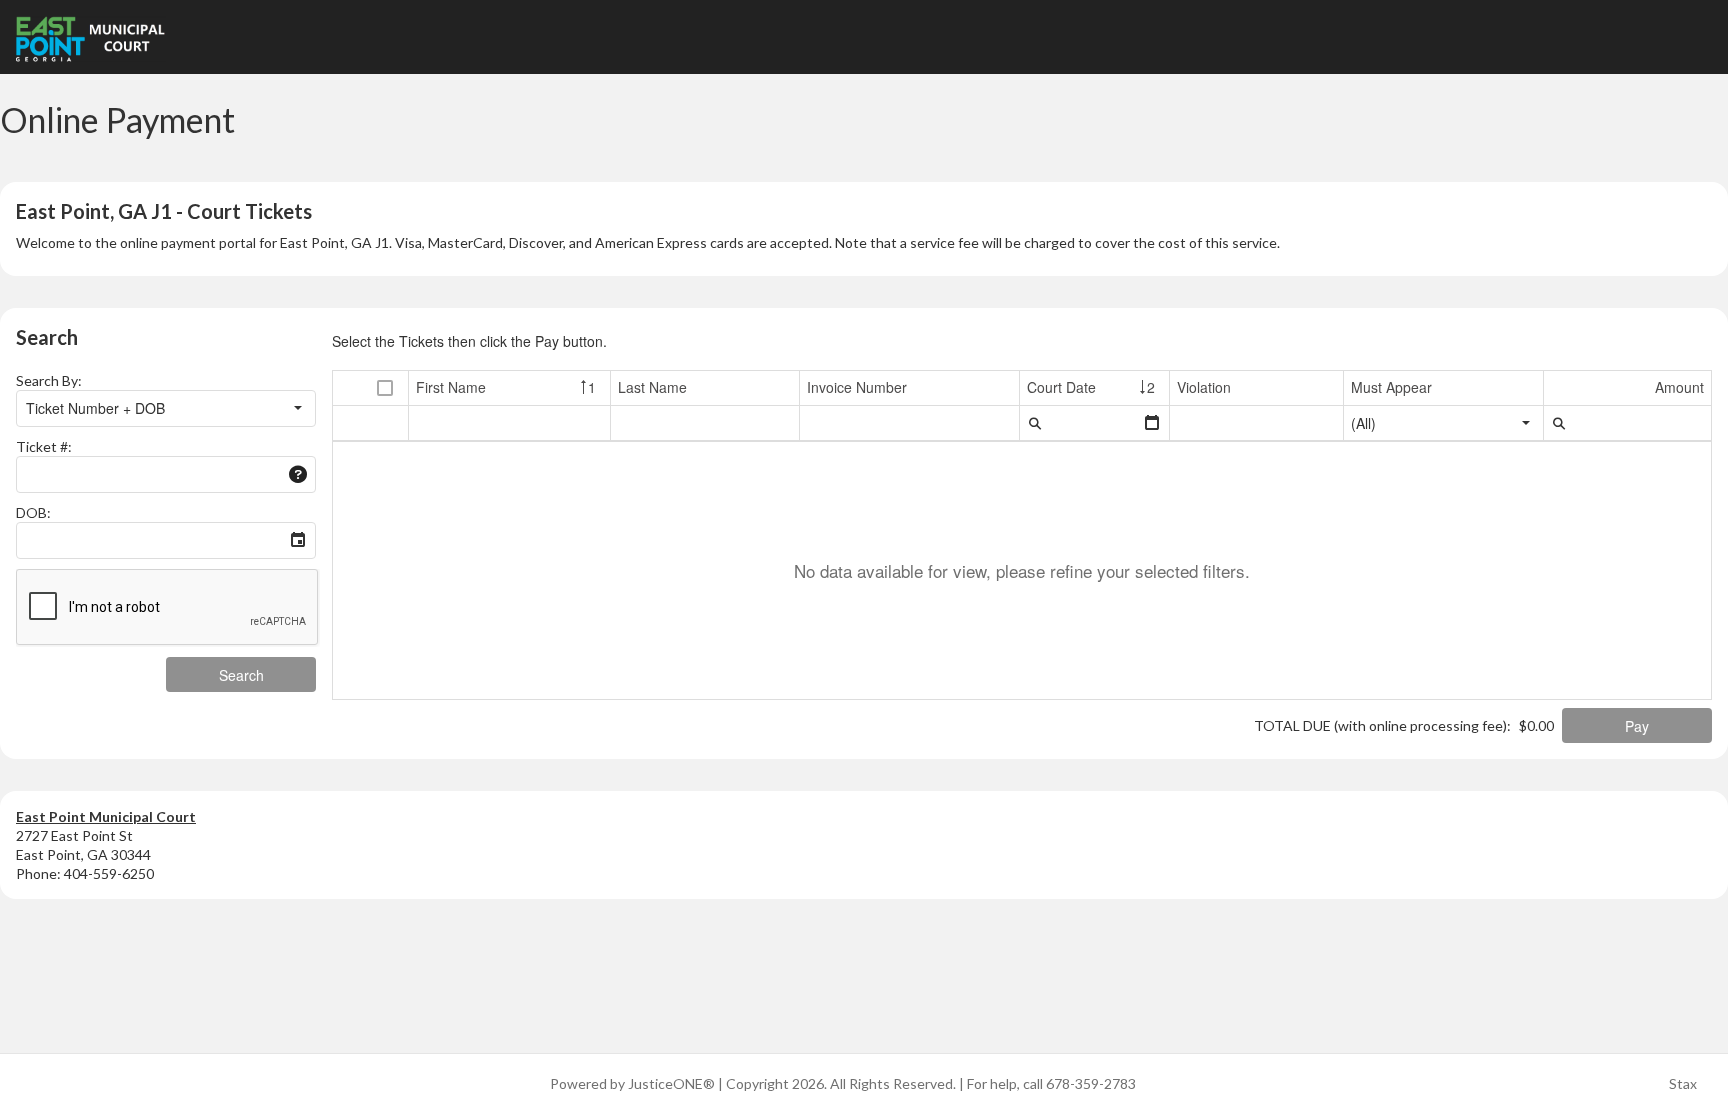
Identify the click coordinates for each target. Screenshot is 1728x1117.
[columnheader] (385, 388)
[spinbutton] (1627, 423)
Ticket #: (44, 446)
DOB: (33, 512)
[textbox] (149, 474)
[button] (298, 408)
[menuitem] (1035, 423)
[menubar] (1035, 423)
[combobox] (149, 408)
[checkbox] (385, 389)
